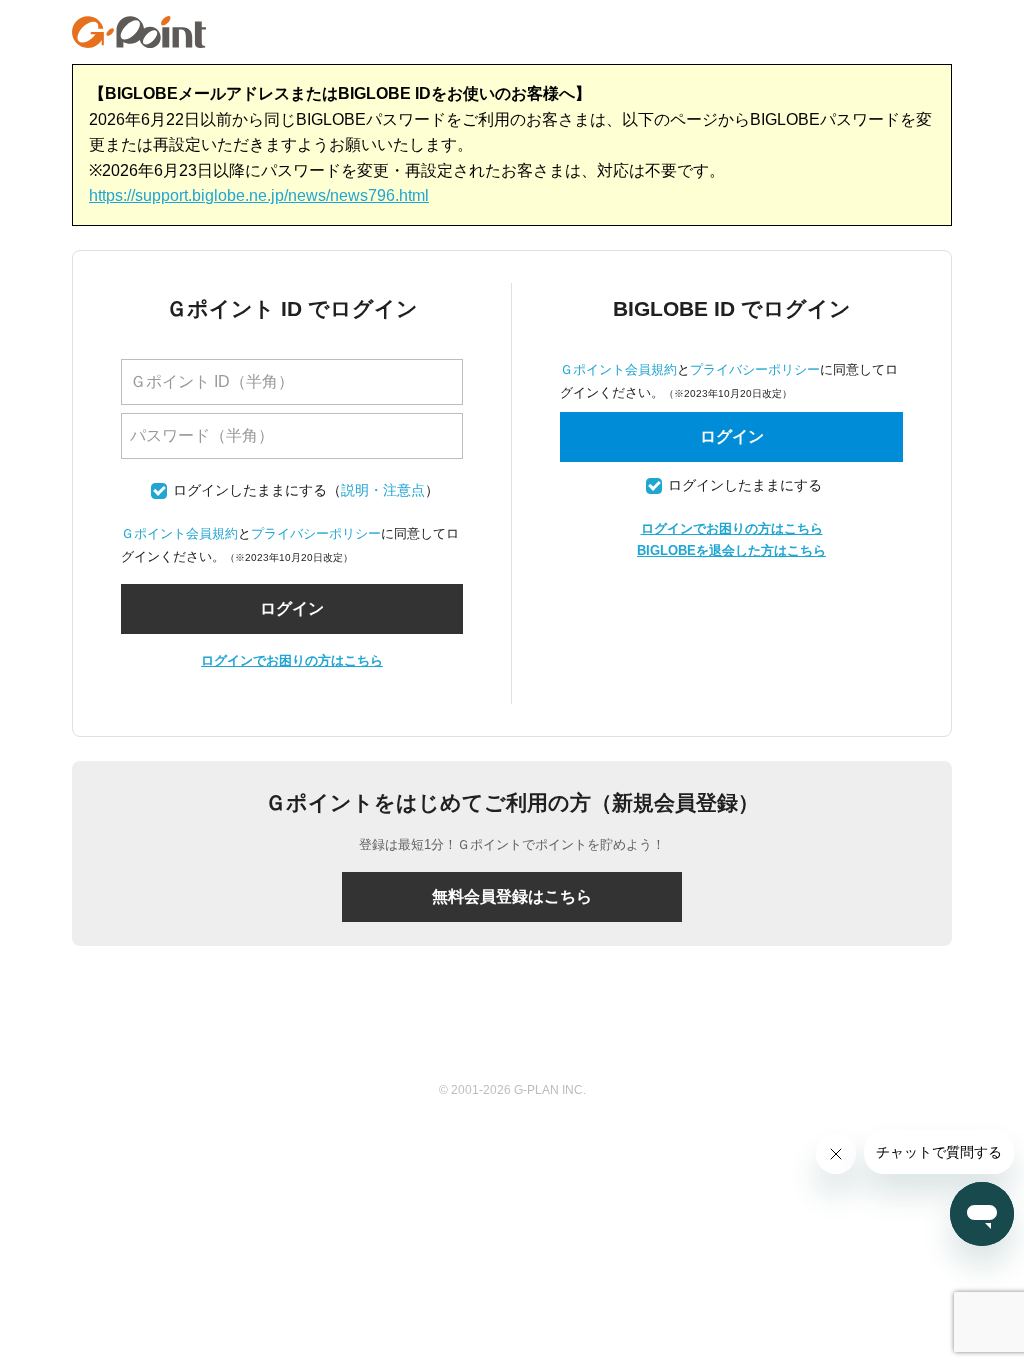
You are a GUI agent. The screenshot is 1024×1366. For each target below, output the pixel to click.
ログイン (732, 436)
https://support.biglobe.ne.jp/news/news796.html (259, 195)
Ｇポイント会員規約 (179, 533)
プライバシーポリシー (316, 533)
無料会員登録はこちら (512, 896)
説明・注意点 (383, 490)
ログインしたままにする (250, 490)
